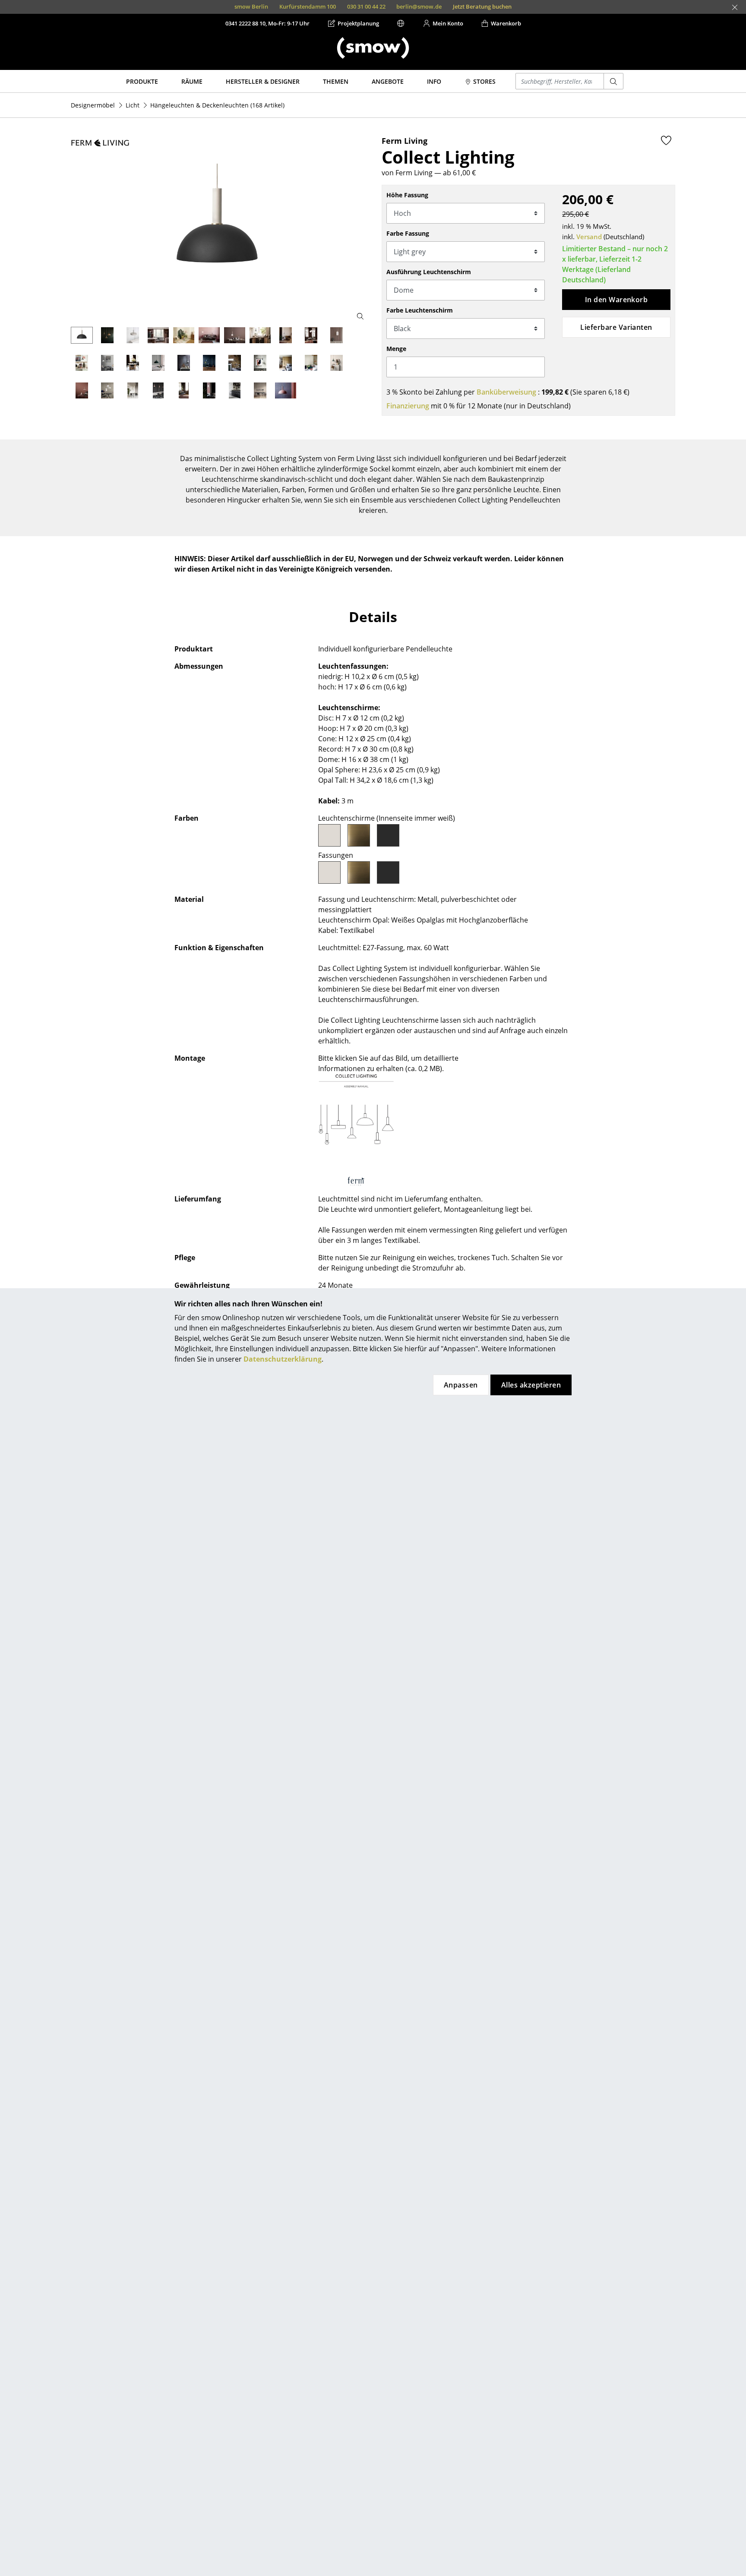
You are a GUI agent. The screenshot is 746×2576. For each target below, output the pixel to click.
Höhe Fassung (407, 195)
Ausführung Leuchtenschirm (429, 272)
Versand (589, 237)
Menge (396, 349)
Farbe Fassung (408, 233)
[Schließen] (735, 7)
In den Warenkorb (616, 300)
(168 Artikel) (217, 105)
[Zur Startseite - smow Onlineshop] (373, 48)
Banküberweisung (506, 392)
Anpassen (461, 1385)
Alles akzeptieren (531, 1385)
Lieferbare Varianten (616, 327)
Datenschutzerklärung (283, 1359)
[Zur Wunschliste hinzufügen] (666, 140)
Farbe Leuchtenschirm (420, 310)
